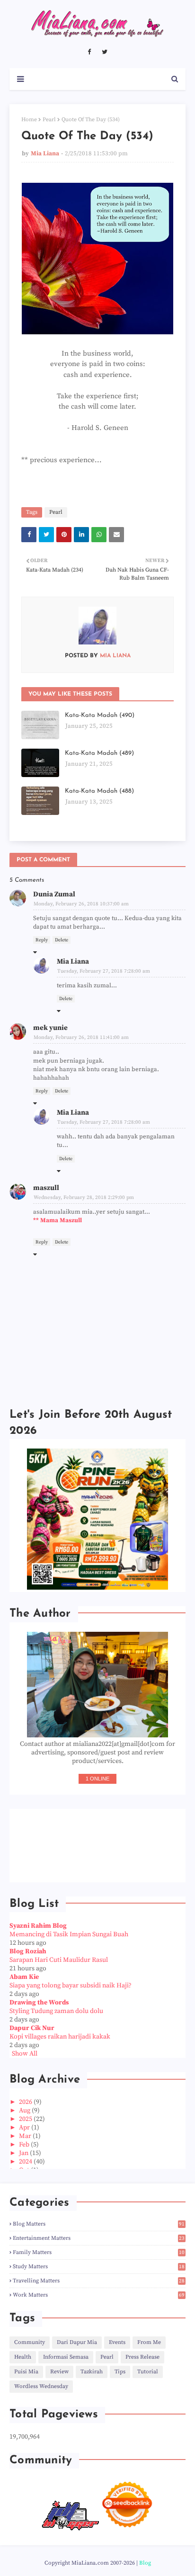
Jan (24, 2153)
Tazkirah (92, 2372)
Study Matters (99, 2267)
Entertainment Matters (99, 2238)
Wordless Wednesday (41, 2386)
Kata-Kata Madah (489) (99, 753)
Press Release (142, 2357)
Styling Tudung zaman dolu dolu (56, 2011)
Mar (26, 2136)
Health (23, 2357)
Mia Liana (45, 153)
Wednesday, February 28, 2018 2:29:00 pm (84, 1198)
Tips (120, 2372)
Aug (25, 2111)
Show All (25, 2054)
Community (30, 2342)
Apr (25, 2128)
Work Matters (99, 2295)
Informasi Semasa (66, 2357)
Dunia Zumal (54, 894)
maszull (46, 1188)
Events (117, 2342)
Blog (145, 2563)
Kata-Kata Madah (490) (100, 715)
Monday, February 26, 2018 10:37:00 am (81, 904)
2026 (26, 2102)
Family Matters (99, 2252)
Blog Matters (99, 2224)
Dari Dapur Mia (77, 2342)
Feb (25, 2145)
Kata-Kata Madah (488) (99, 791)
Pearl (49, 120)
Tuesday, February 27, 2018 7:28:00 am (104, 971)
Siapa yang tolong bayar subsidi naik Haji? (71, 1986)
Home (29, 120)
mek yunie (50, 1028)
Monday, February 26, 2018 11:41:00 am (81, 1038)
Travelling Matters (99, 2281)
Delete (62, 940)
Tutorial (148, 2372)
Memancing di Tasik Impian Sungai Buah (69, 1934)
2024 (26, 2162)
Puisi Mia (26, 2372)
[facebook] (89, 52)
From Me (149, 2342)
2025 (26, 2119)
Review (59, 2372)
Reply (42, 940)
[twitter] (105, 52)
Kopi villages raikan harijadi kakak (60, 2037)
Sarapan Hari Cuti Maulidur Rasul (59, 1960)
